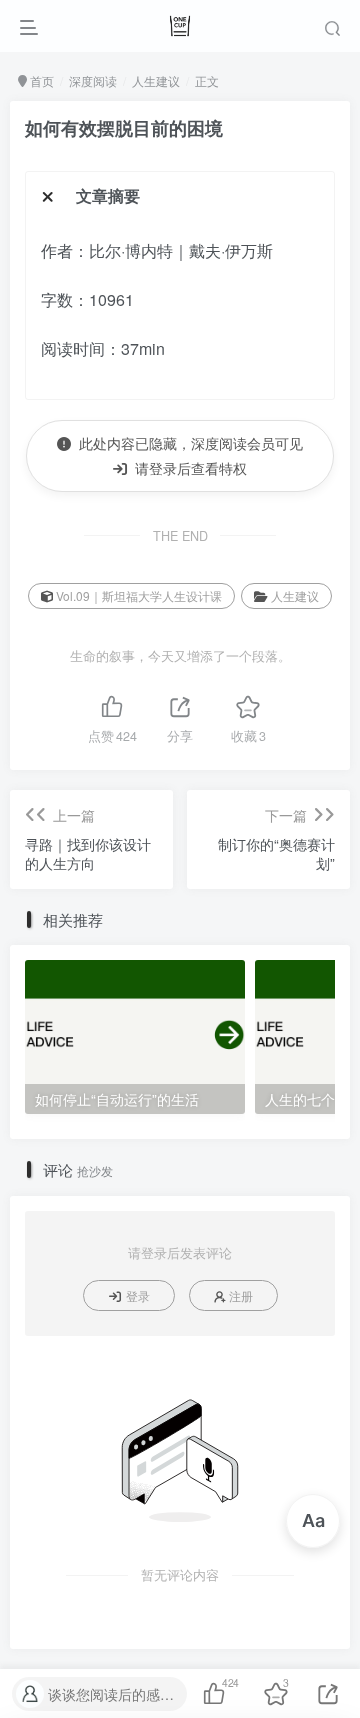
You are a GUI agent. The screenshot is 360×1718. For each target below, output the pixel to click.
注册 (241, 1295)
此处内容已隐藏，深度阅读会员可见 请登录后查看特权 (187, 455)
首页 (40, 80)
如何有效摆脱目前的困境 (124, 128)
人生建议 (156, 80)
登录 (138, 1295)
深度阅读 (93, 80)
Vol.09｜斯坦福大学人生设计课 (139, 595)
